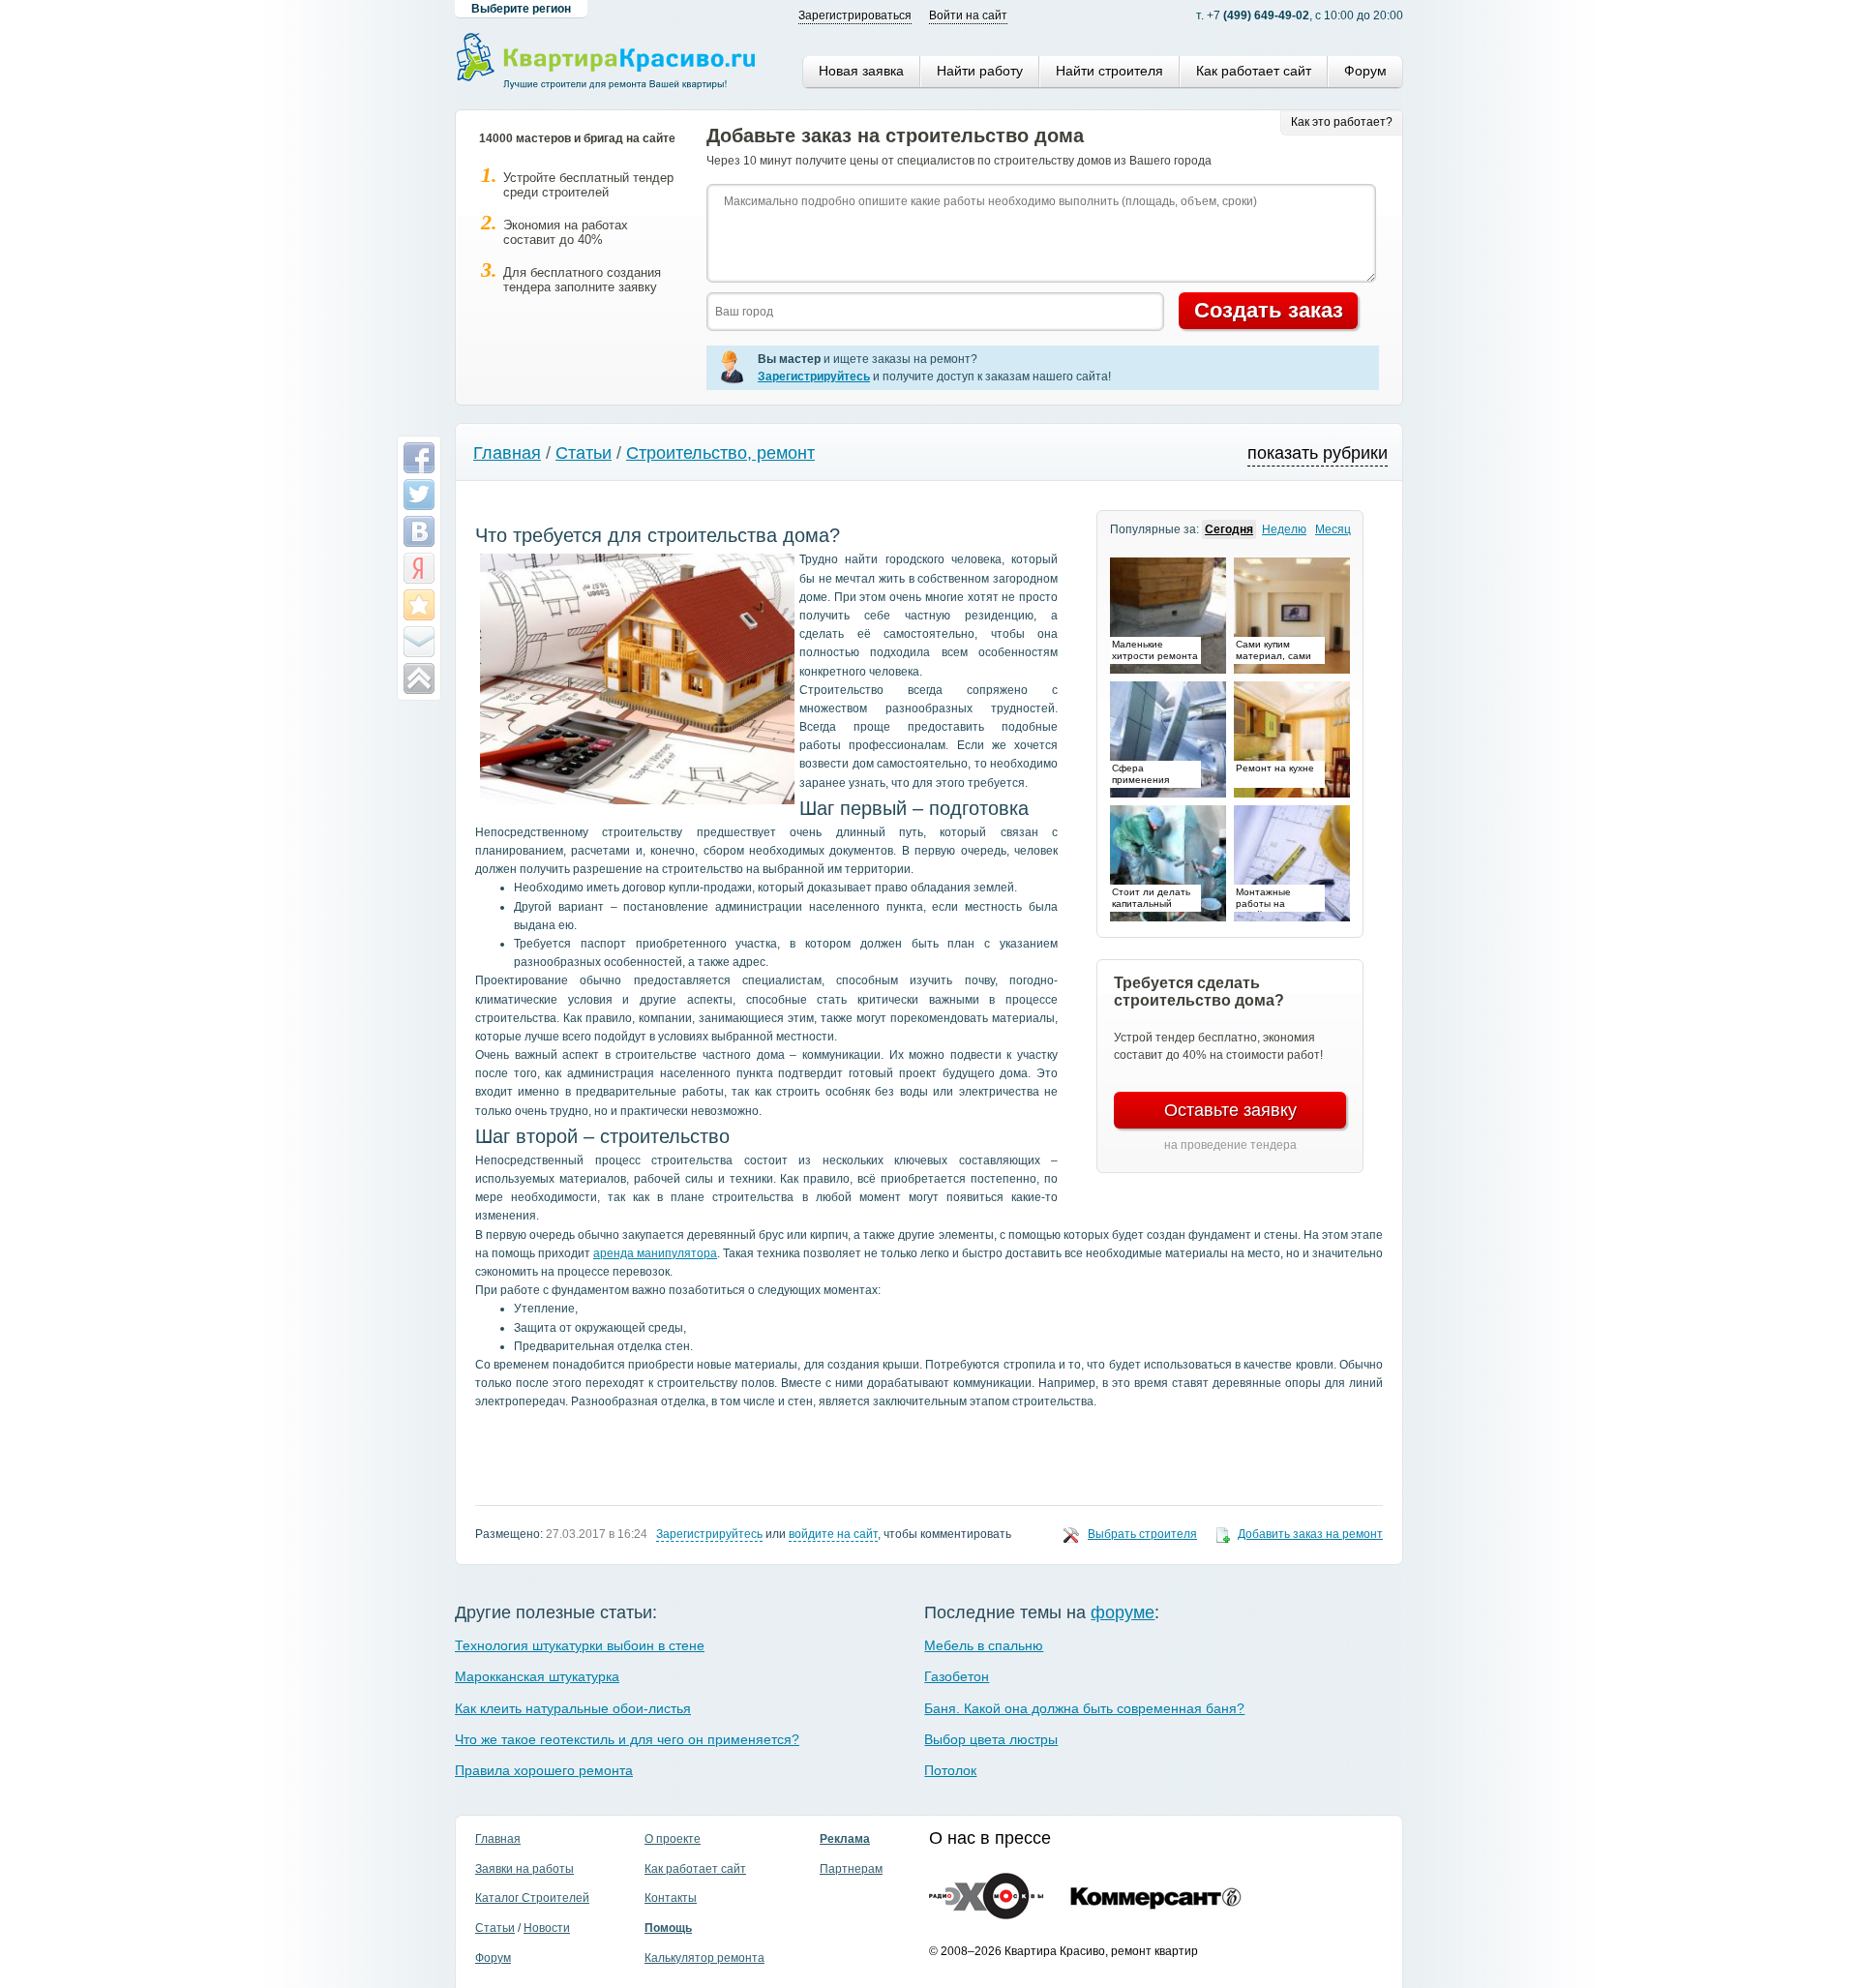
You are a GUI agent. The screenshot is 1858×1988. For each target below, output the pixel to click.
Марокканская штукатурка (537, 1676)
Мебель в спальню (984, 1645)
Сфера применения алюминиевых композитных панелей (1145, 775)
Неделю (1284, 529)
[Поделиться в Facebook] (419, 458)
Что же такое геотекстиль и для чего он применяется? (627, 1739)
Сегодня (1229, 529)
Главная (507, 453)
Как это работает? (1342, 122)
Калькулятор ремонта (704, 1958)
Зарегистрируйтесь (709, 1534)
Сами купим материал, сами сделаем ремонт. (1276, 651)
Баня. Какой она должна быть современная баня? (1084, 1708)
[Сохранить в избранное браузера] (419, 605)
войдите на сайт (833, 1534)
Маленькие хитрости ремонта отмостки (1155, 651)
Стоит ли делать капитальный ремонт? (1151, 899)
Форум (1365, 71)
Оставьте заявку (1230, 1110)
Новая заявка (861, 71)
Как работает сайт (1254, 71)
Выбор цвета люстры (991, 1739)
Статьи (584, 453)
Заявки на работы (524, 1869)
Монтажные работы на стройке (1263, 899)
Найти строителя (1109, 71)
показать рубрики (1318, 453)
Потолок (950, 1770)
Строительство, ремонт (720, 453)
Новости (547, 1928)
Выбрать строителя (1142, 1534)
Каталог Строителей (532, 1898)
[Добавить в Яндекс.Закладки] (419, 568)
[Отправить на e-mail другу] (419, 642)
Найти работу (980, 71)
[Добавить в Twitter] (419, 495)
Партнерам (851, 1869)
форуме (1123, 1612)
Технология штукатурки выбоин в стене (580, 1645)
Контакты (671, 1898)
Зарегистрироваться (855, 15)
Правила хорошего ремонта (544, 1770)
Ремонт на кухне (1275, 768)
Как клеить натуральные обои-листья (573, 1708)
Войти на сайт (968, 15)
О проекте (673, 1839)
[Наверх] (419, 678)
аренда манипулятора (655, 1253)
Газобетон (957, 1676)
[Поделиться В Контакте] (419, 531)
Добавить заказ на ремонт (1310, 1534)
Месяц (1333, 529)
